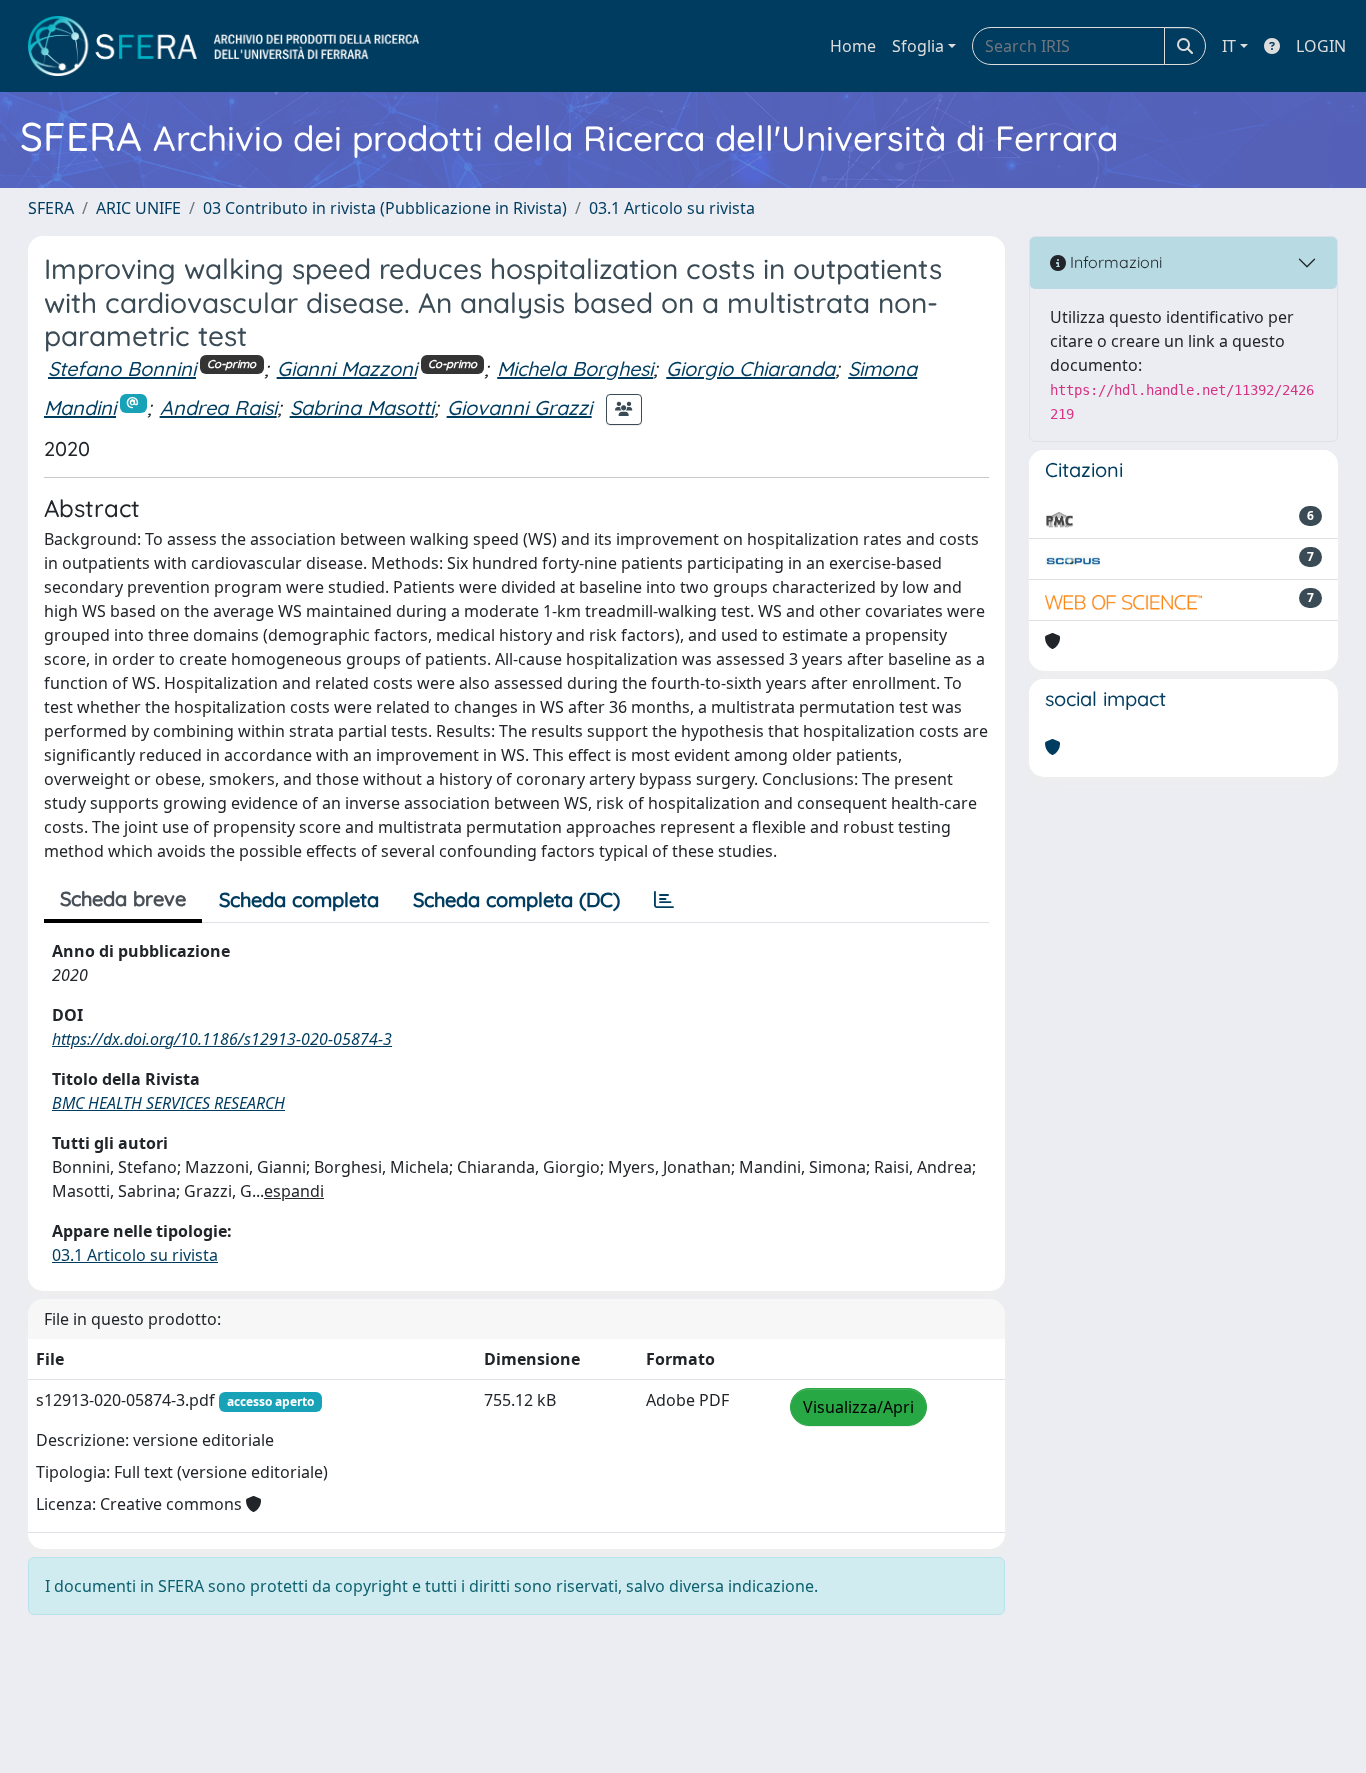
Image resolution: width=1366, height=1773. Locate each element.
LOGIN (1321, 46)
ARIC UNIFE (138, 208)
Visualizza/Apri (858, 1407)
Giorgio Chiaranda (750, 368)
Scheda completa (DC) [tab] (516, 899)
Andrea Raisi (218, 407)
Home (853, 46)
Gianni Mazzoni (347, 368)
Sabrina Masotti (362, 407)
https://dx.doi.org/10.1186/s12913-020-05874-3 (222, 1039)
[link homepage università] (223, 46)
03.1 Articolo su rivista (672, 208)
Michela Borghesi (575, 368)
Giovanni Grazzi (519, 407)
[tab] (664, 900)
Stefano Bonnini (122, 368)
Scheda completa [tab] (299, 899)
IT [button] (1229, 46)
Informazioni (1114, 262)
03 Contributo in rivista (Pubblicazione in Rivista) (385, 208)
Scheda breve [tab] (123, 898)
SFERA (51, 208)
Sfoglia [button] (918, 46)
